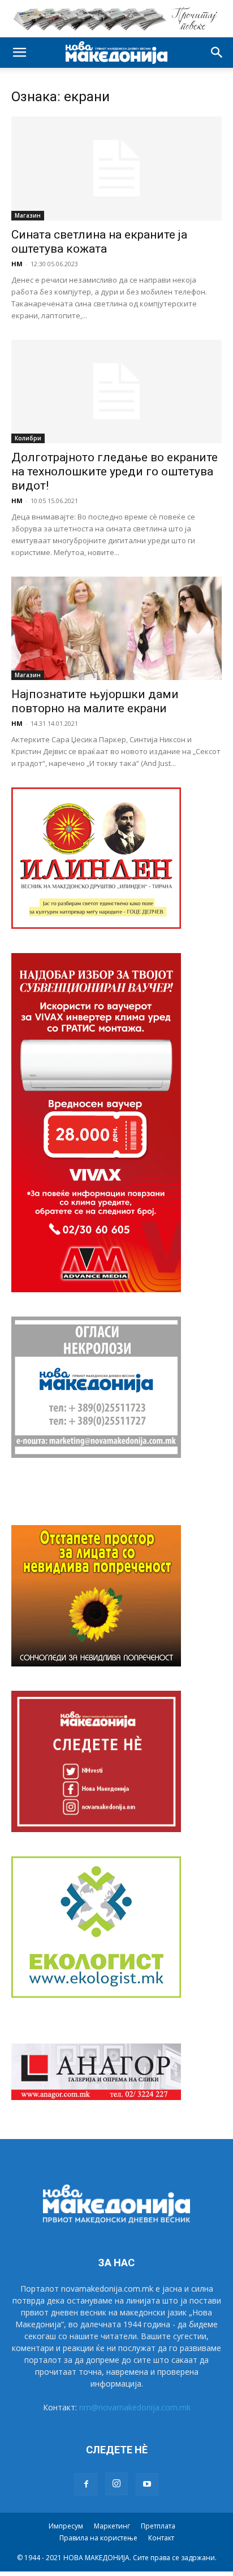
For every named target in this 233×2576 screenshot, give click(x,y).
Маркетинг (112, 2526)
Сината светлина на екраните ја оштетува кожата (99, 242)
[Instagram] (116, 2484)
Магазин (28, 215)
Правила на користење (98, 2538)
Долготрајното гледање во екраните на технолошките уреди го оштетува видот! (115, 471)
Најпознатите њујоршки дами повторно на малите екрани (95, 701)
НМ (17, 264)
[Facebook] (86, 2484)
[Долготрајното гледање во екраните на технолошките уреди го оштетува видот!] (116, 392)
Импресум (66, 2526)
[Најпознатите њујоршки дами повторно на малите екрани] (116, 628)
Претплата (158, 2526)
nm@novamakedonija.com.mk (135, 2407)
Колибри (28, 438)
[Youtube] (147, 2484)
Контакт (161, 2538)
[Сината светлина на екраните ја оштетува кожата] (116, 168)
